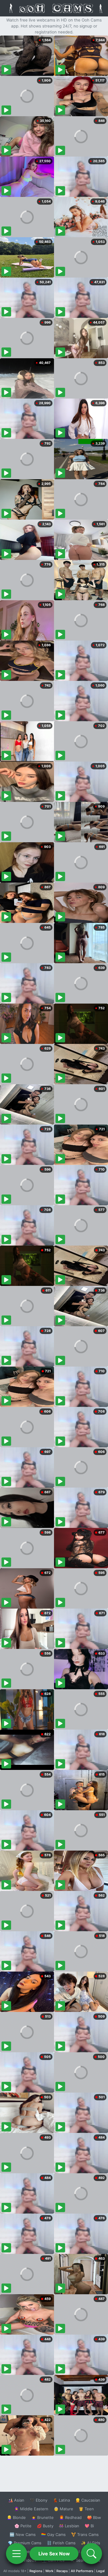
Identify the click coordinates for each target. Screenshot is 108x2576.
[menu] (16, 2554)
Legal (100, 2571)
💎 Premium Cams (25, 2543)
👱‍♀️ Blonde (16, 2517)
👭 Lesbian (69, 2526)
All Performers (82, 2571)
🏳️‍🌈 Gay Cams (53, 2534)
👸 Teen (86, 2509)
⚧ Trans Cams (85, 2534)
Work (49, 2571)
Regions (36, 2571)
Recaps (62, 2571)
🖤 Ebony (39, 2500)
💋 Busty (45, 2526)
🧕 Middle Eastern (31, 2509)
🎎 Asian (16, 2500)
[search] (91, 2554)
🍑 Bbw (94, 2517)
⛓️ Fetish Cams (61, 2543)
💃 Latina (61, 2500)
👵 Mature (63, 2509)
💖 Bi (89, 2526)
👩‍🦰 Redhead (70, 2517)
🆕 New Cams (23, 2534)
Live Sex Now (54, 2554)
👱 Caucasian (88, 2500)
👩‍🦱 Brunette (42, 2517)
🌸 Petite (23, 2526)
